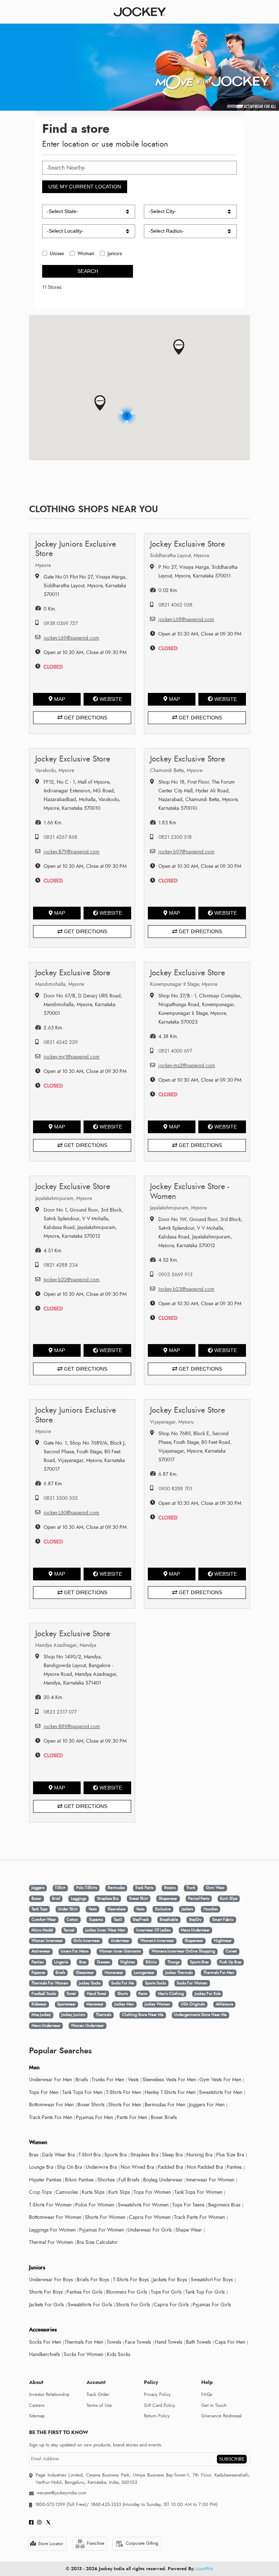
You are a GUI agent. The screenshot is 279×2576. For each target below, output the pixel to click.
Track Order (98, 2395)
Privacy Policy (157, 2395)
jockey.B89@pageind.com (72, 1726)
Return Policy (157, 2416)
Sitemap (37, 2416)
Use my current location (85, 187)
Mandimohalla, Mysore (60, 984)
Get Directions (85, 718)
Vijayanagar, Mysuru (172, 1422)
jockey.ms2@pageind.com (187, 1065)
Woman (86, 254)
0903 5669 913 (175, 1275)
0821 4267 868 (60, 837)
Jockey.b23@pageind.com (186, 1289)
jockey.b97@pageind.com (186, 852)
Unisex (57, 254)
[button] (100, 403)
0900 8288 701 (175, 1489)
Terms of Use (99, 2405)
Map (60, 699)
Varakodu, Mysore (55, 770)
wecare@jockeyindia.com (62, 2493)
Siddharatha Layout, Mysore (180, 556)
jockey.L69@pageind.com (71, 638)
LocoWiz (205, 2569)
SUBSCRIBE (232, 2459)
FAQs (207, 2395)
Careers (37, 2405)
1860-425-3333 (106, 2504)
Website (111, 699)
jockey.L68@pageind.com (186, 619)
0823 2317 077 (60, 1712)
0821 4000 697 (175, 1051)
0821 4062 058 (175, 605)
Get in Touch (214, 2405)
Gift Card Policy (159, 2405)
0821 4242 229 (61, 1042)
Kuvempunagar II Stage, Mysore (184, 984)
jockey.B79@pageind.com (72, 852)
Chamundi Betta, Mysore (176, 770)
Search (88, 271)
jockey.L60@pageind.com (71, 1513)
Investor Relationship (49, 2395)
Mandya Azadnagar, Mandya (66, 1645)
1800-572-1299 (50, 2504)
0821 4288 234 (61, 1265)
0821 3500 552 (61, 1498)
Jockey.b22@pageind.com (72, 1280)
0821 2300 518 (175, 837)
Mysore (43, 565)
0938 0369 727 (61, 623)
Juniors (115, 254)
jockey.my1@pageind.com (72, 1057)
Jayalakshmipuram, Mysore (64, 1198)
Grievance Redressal (221, 2416)
